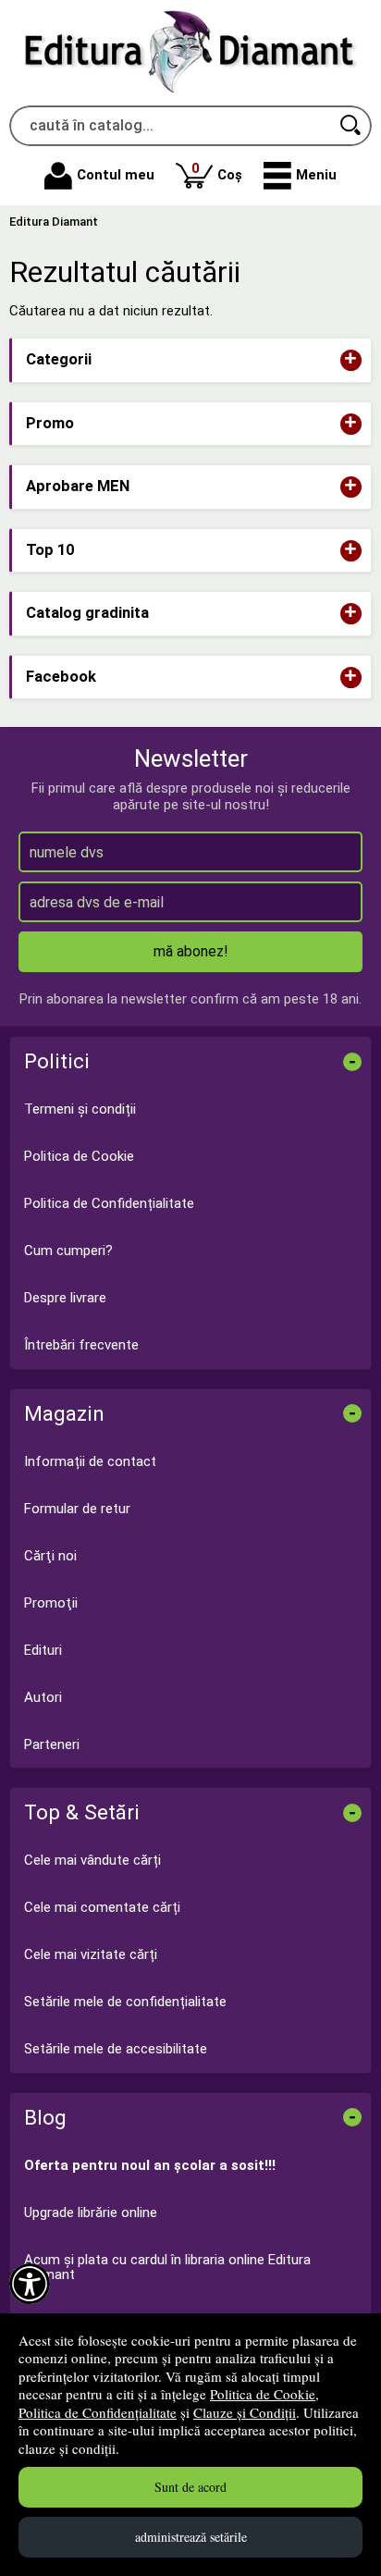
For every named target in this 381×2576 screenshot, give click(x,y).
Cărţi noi (50, 1556)
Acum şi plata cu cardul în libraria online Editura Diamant (167, 2268)
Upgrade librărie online (91, 2212)
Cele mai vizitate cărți (91, 1954)
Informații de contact (90, 1461)
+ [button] (350, 360)
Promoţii (51, 1603)
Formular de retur (77, 1509)
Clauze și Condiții (245, 2412)
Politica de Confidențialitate (98, 2412)
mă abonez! (191, 951)
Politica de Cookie (263, 2394)
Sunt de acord (190, 2487)
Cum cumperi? (68, 1251)
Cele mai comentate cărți (102, 1907)
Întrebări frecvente (81, 1345)
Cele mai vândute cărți (92, 1860)
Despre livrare (65, 1298)
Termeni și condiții (80, 1109)
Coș (217, 172)
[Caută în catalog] (351, 126)
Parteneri (52, 1744)
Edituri (43, 1650)
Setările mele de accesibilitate (116, 2049)
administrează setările (191, 2537)
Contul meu (116, 175)
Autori (43, 1697)
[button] (300, 176)
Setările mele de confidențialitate (125, 2002)
